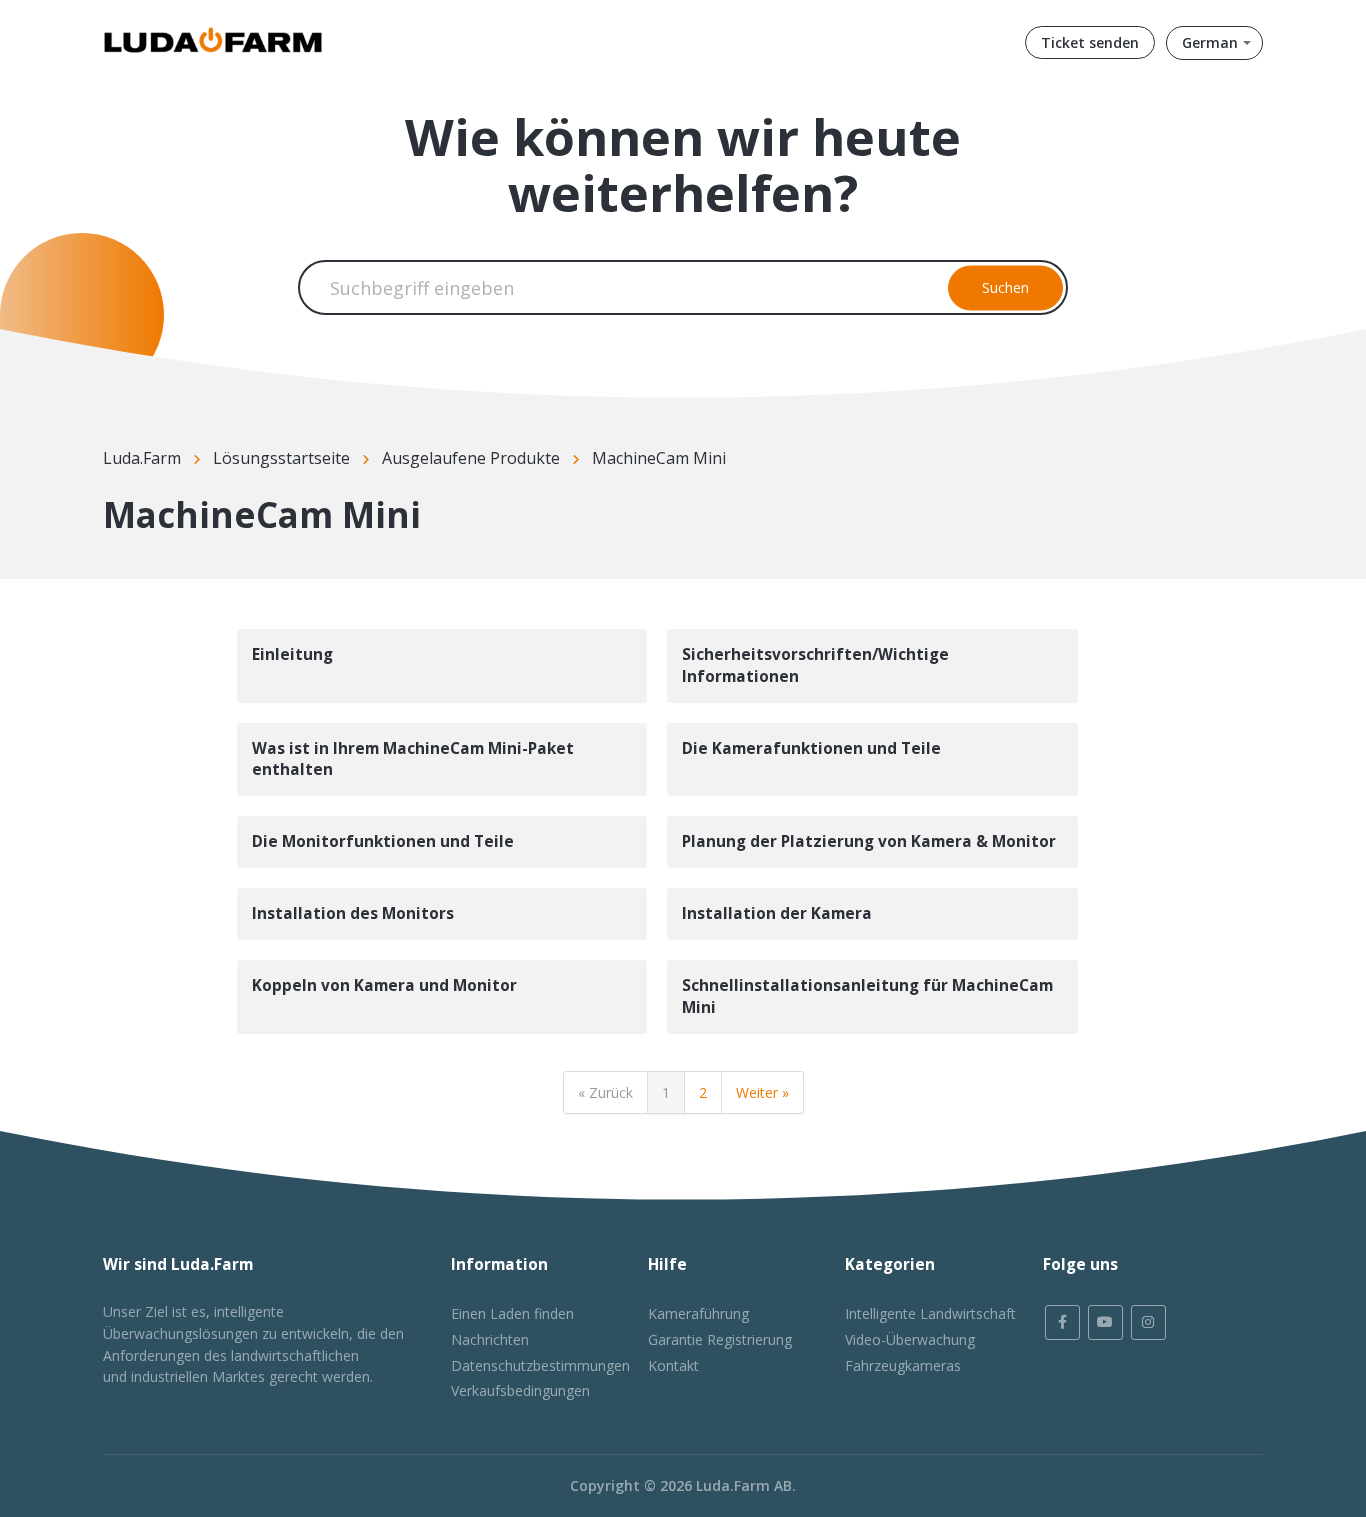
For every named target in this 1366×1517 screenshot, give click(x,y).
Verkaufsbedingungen (520, 1390)
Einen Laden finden (512, 1313)
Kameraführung (698, 1313)
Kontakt (673, 1365)
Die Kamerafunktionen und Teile (811, 748)
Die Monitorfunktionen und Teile (383, 841)
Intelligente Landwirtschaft (930, 1313)
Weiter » (762, 1092)
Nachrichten (490, 1339)
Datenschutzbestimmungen (540, 1365)
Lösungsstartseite (281, 458)
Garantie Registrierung (720, 1339)
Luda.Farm (142, 458)
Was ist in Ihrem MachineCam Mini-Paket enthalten (413, 759)
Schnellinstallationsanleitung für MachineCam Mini (867, 996)
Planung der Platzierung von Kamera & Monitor (869, 841)
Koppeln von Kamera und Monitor (384, 985)
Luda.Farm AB (744, 1485)
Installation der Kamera (777, 913)
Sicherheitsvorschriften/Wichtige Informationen (815, 665)
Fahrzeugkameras (903, 1365)
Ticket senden (1090, 42)
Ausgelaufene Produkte (471, 458)
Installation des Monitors (353, 913)
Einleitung (292, 654)
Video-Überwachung (910, 1339)
